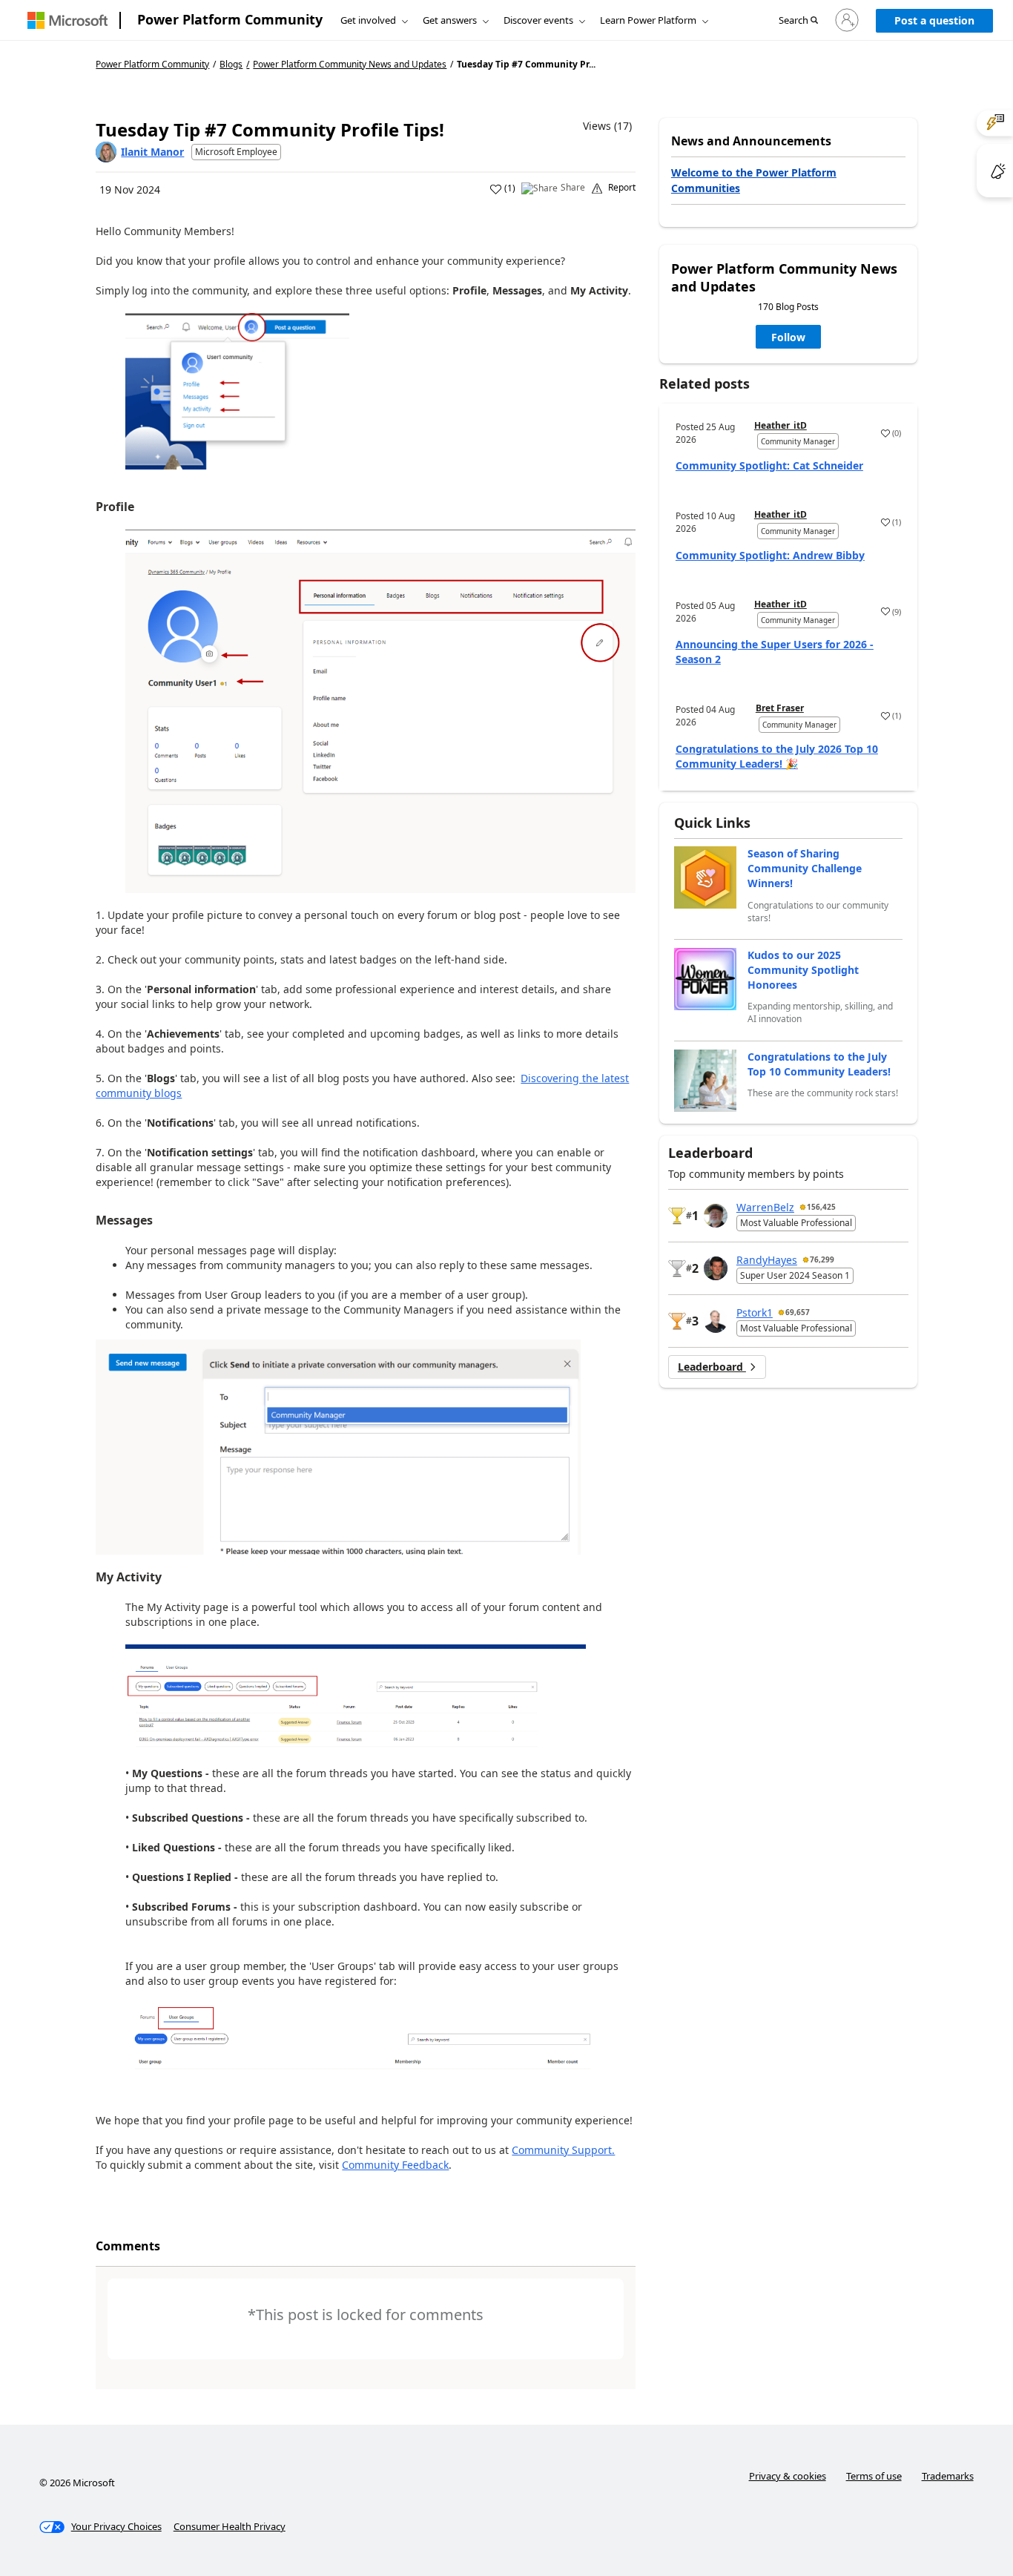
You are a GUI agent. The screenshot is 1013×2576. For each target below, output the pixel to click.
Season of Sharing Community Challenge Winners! (805, 868)
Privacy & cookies (788, 2476)
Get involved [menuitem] (368, 20)
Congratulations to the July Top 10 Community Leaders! (819, 1064)
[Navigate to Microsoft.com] (67, 20)
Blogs (231, 64)
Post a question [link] (934, 20)
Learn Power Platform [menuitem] (648, 20)
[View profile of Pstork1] (716, 1321)
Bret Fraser (780, 708)
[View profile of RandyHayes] (716, 1268)
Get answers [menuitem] (450, 20)
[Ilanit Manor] (106, 152)
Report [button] (622, 188)
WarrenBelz (765, 1207)
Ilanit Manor (152, 152)
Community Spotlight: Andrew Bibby (770, 555)
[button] (798, 21)
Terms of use (874, 2476)
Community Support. (563, 2150)
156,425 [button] (821, 1207)
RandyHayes (767, 1260)
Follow (788, 337)
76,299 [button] (822, 1259)
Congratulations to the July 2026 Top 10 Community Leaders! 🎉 (777, 756)
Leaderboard (712, 1367)
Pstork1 (755, 1312)
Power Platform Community (230, 19)
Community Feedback (395, 2165)
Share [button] (573, 188)
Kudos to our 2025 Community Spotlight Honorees (803, 970)
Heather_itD (781, 425)
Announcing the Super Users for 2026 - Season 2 (775, 652)
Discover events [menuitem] (538, 20)
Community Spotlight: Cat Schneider (769, 465)
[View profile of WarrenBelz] (716, 1216)
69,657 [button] (798, 1312)
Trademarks (948, 2476)
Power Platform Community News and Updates (350, 65)
